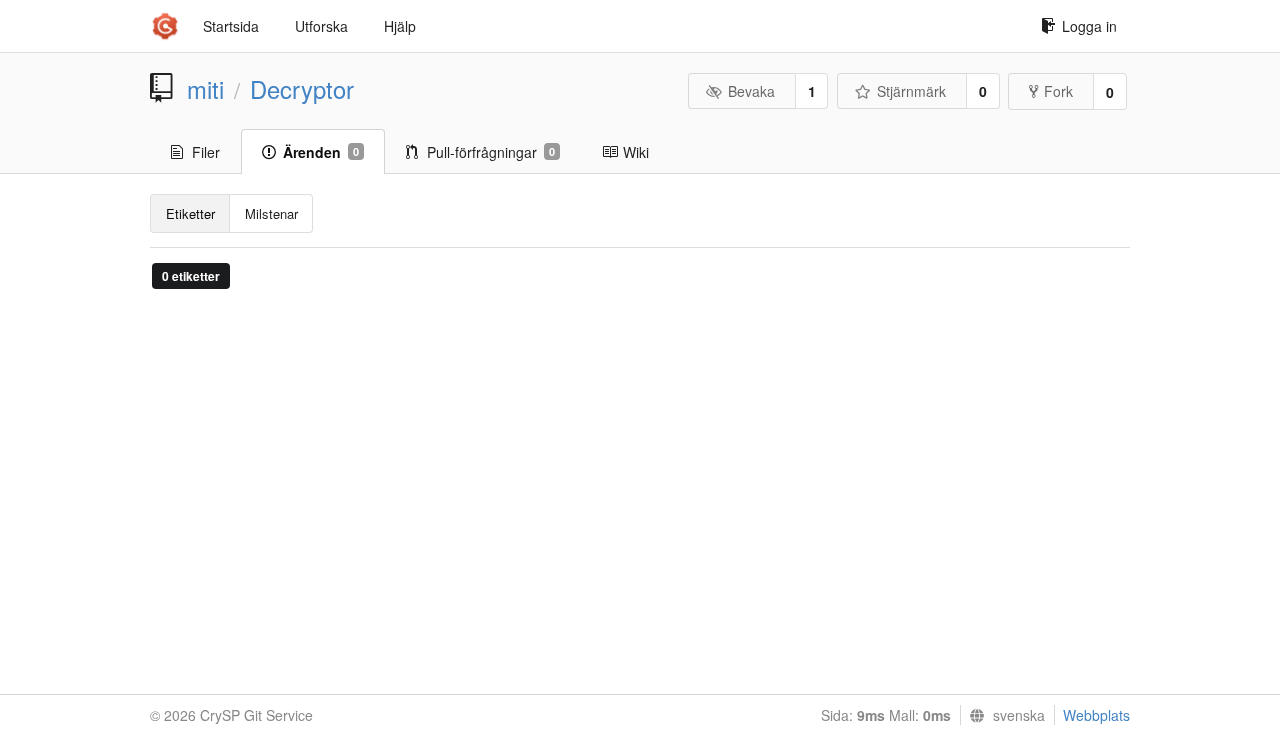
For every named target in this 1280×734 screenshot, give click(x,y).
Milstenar (271, 213)
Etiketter (190, 213)
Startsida (231, 26)
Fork (1058, 91)
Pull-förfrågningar (491, 152)
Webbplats (1096, 715)
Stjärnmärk (911, 91)
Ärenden (321, 152)
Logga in (1089, 26)
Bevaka (751, 91)
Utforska (321, 26)
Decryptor (302, 89)
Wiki (636, 152)
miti (205, 89)
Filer (206, 152)
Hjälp (400, 26)
